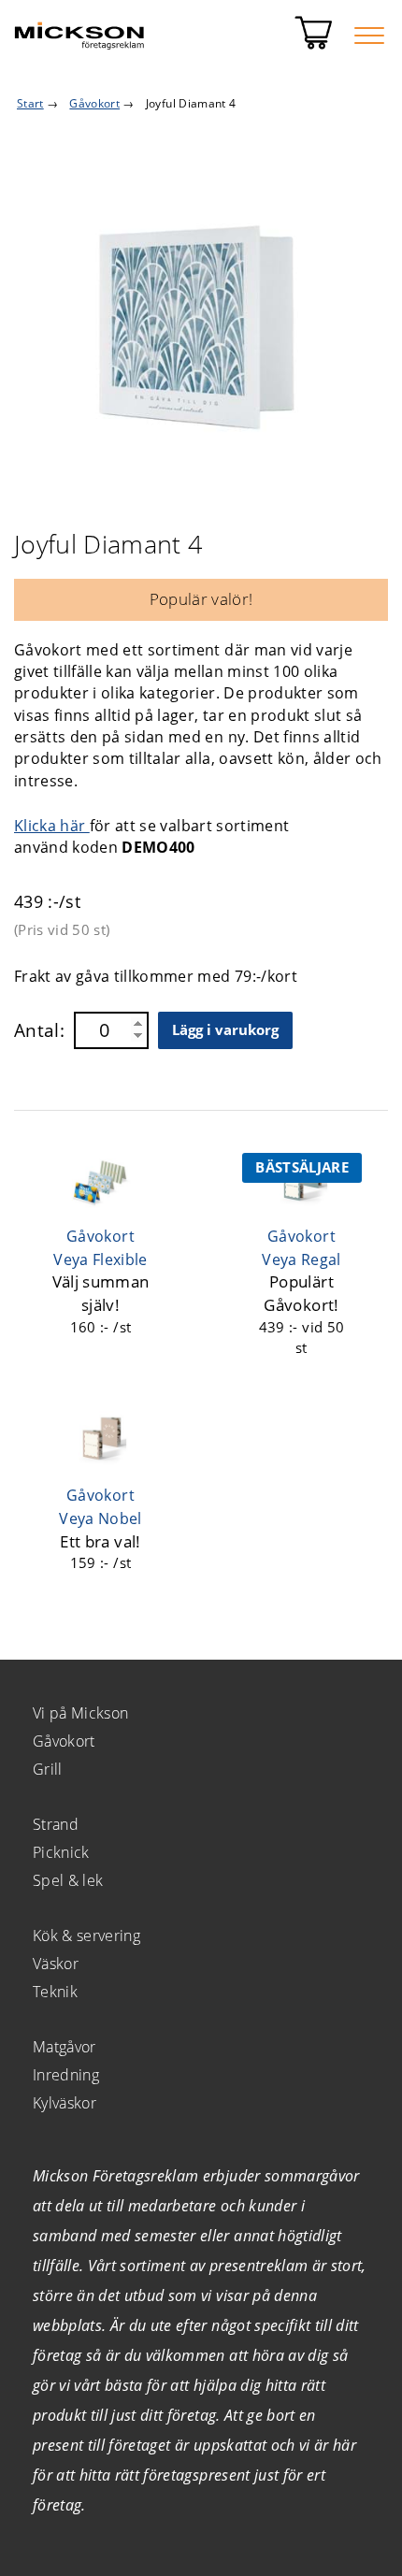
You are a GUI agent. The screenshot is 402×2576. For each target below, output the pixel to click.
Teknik (55, 1992)
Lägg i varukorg (225, 1029)
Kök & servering (86, 1936)
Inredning (66, 2075)
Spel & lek (68, 1880)
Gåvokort (64, 1741)
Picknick (61, 1852)
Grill (48, 1769)
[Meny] (369, 36)
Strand (56, 1824)
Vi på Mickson (80, 1713)
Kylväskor (65, 2103)
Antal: (39, 1030)
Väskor (56, 1964)
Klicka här (52, 826)
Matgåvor (65, 2047)
